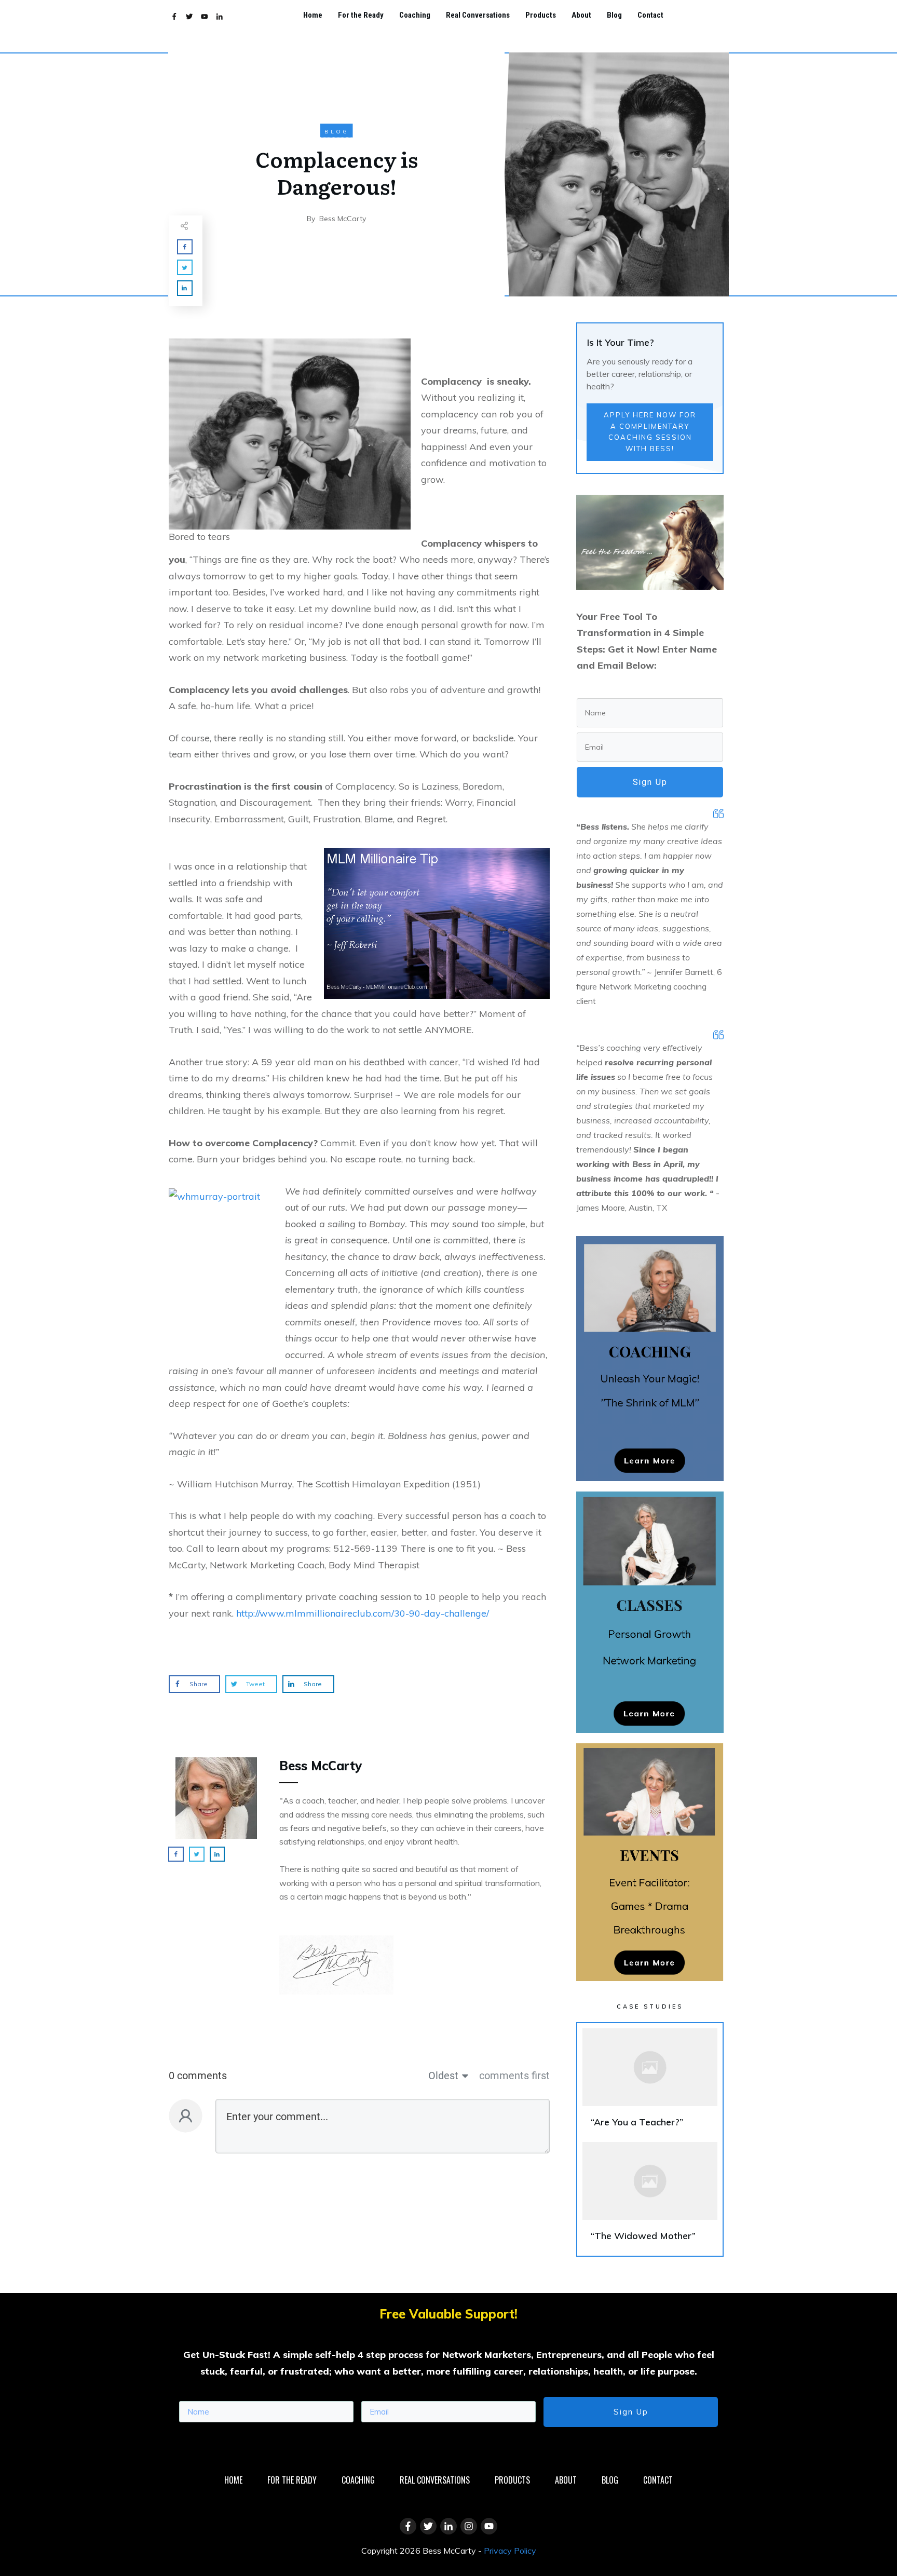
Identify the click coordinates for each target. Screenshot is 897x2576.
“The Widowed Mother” (650, 2196)
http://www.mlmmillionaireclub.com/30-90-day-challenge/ (363, 1613)
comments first (514, 2076)
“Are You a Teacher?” (650, 2083)
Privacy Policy (510, 2551)
